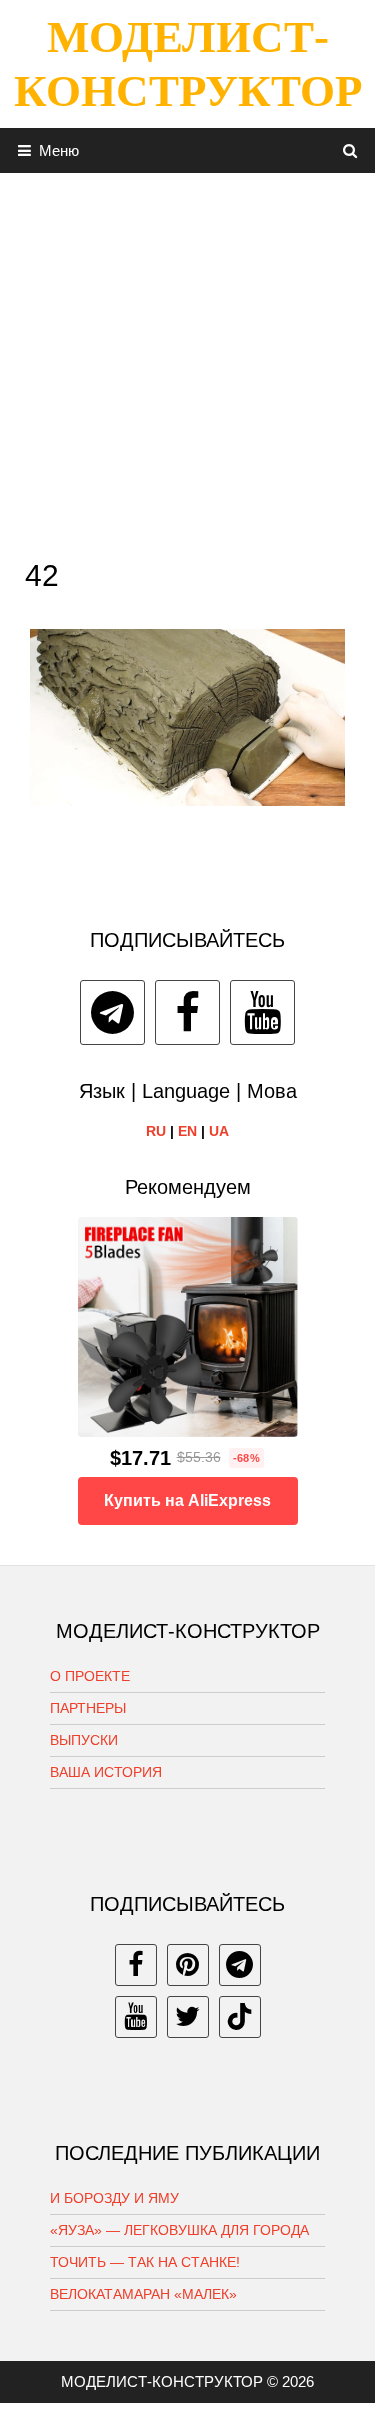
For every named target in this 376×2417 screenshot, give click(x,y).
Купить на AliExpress (187, 1500)
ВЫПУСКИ (84, 1740)
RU (156, 1131)
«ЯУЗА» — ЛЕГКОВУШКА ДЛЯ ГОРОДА (179, 2230)
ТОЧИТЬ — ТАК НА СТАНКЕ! (145, 2262)
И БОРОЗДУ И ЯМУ (114, 2198)
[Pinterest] (188, 1965)
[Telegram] (112, 1012)
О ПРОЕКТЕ (90, 1676)
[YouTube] (262, 1012)
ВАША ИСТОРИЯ (106, 1772)
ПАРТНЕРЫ (88, 1708)
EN (187, 1131)
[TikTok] (240, 2017)
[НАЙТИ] (350, 150)
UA (219, 1131)
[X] (188, 2017)
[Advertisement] (187, 360)
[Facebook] (187, 1012)
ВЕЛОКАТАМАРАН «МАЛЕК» (143, 2294)
